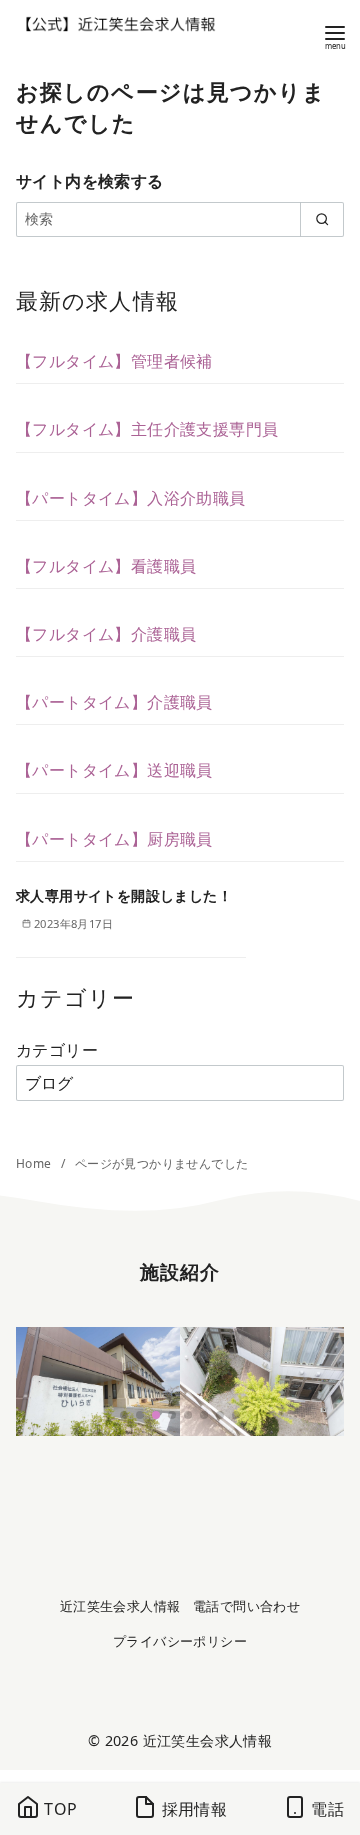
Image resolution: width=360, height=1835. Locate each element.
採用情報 (192, 1809)
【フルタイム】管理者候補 (114, 361)
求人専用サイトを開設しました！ (124, 895)
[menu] (335, 36)
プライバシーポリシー (180, 1641)
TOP (59, 1809)
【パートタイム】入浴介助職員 (131, 498)
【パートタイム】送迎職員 (114, 770)
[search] (322, 219)
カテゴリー (57, 1050)
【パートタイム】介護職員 (114, 702)
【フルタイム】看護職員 (106, 566)
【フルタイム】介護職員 (106, 634)
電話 (325, 1809)
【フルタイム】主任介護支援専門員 (147, 429)
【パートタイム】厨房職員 (114, 839)
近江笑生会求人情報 (120, 1606)
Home (35, 1163)
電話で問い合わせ (246, 1606)
